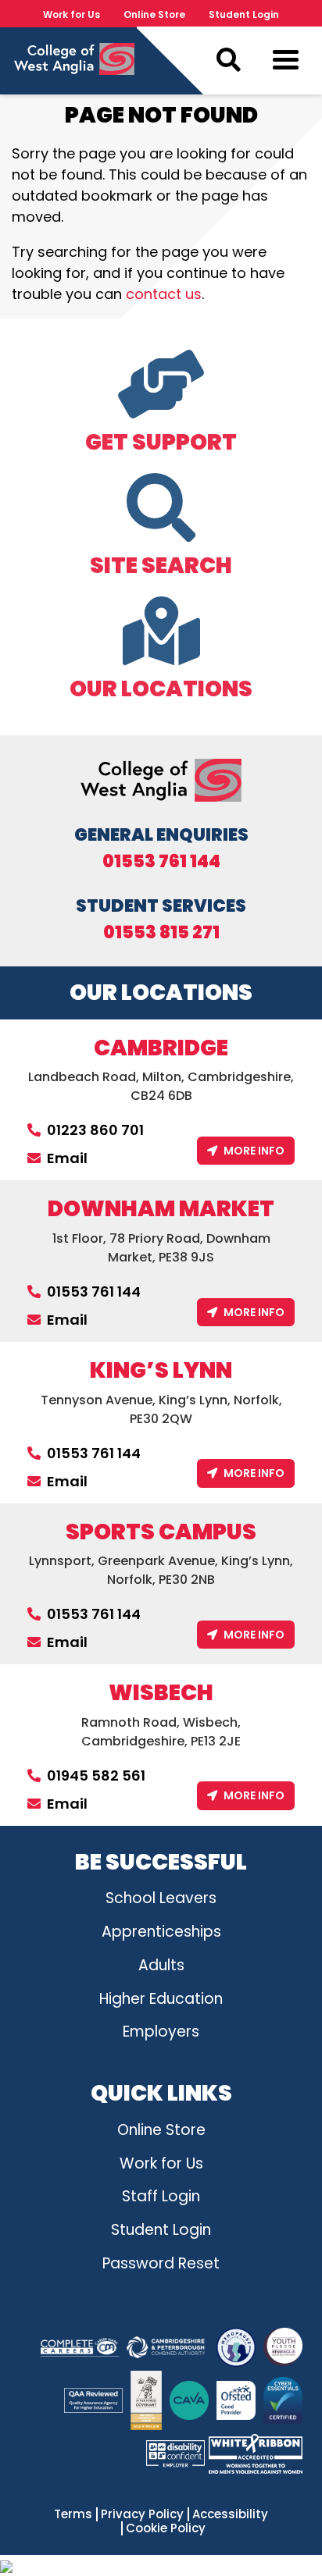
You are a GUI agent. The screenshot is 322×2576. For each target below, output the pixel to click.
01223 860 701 (95, 1130)
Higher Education (161, 1999)
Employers (161, 2032)
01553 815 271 (161, 933)
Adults (161, 1965)
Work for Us (72, 14)
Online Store (154, 14)
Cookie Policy (166, 2528)
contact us (164, 294)
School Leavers (161, 1898)
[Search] (228, 60)
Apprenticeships (161, 1932)
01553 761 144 (161, 862)
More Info (254, 1151)
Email (67, 1158)
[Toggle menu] (286, 63)
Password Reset (161, 2263)
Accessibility (230, 2514)
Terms (73, 2514)
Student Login (244, 14)
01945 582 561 (96, 1775)
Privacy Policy (142, 2514)
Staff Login (161, 2196)
